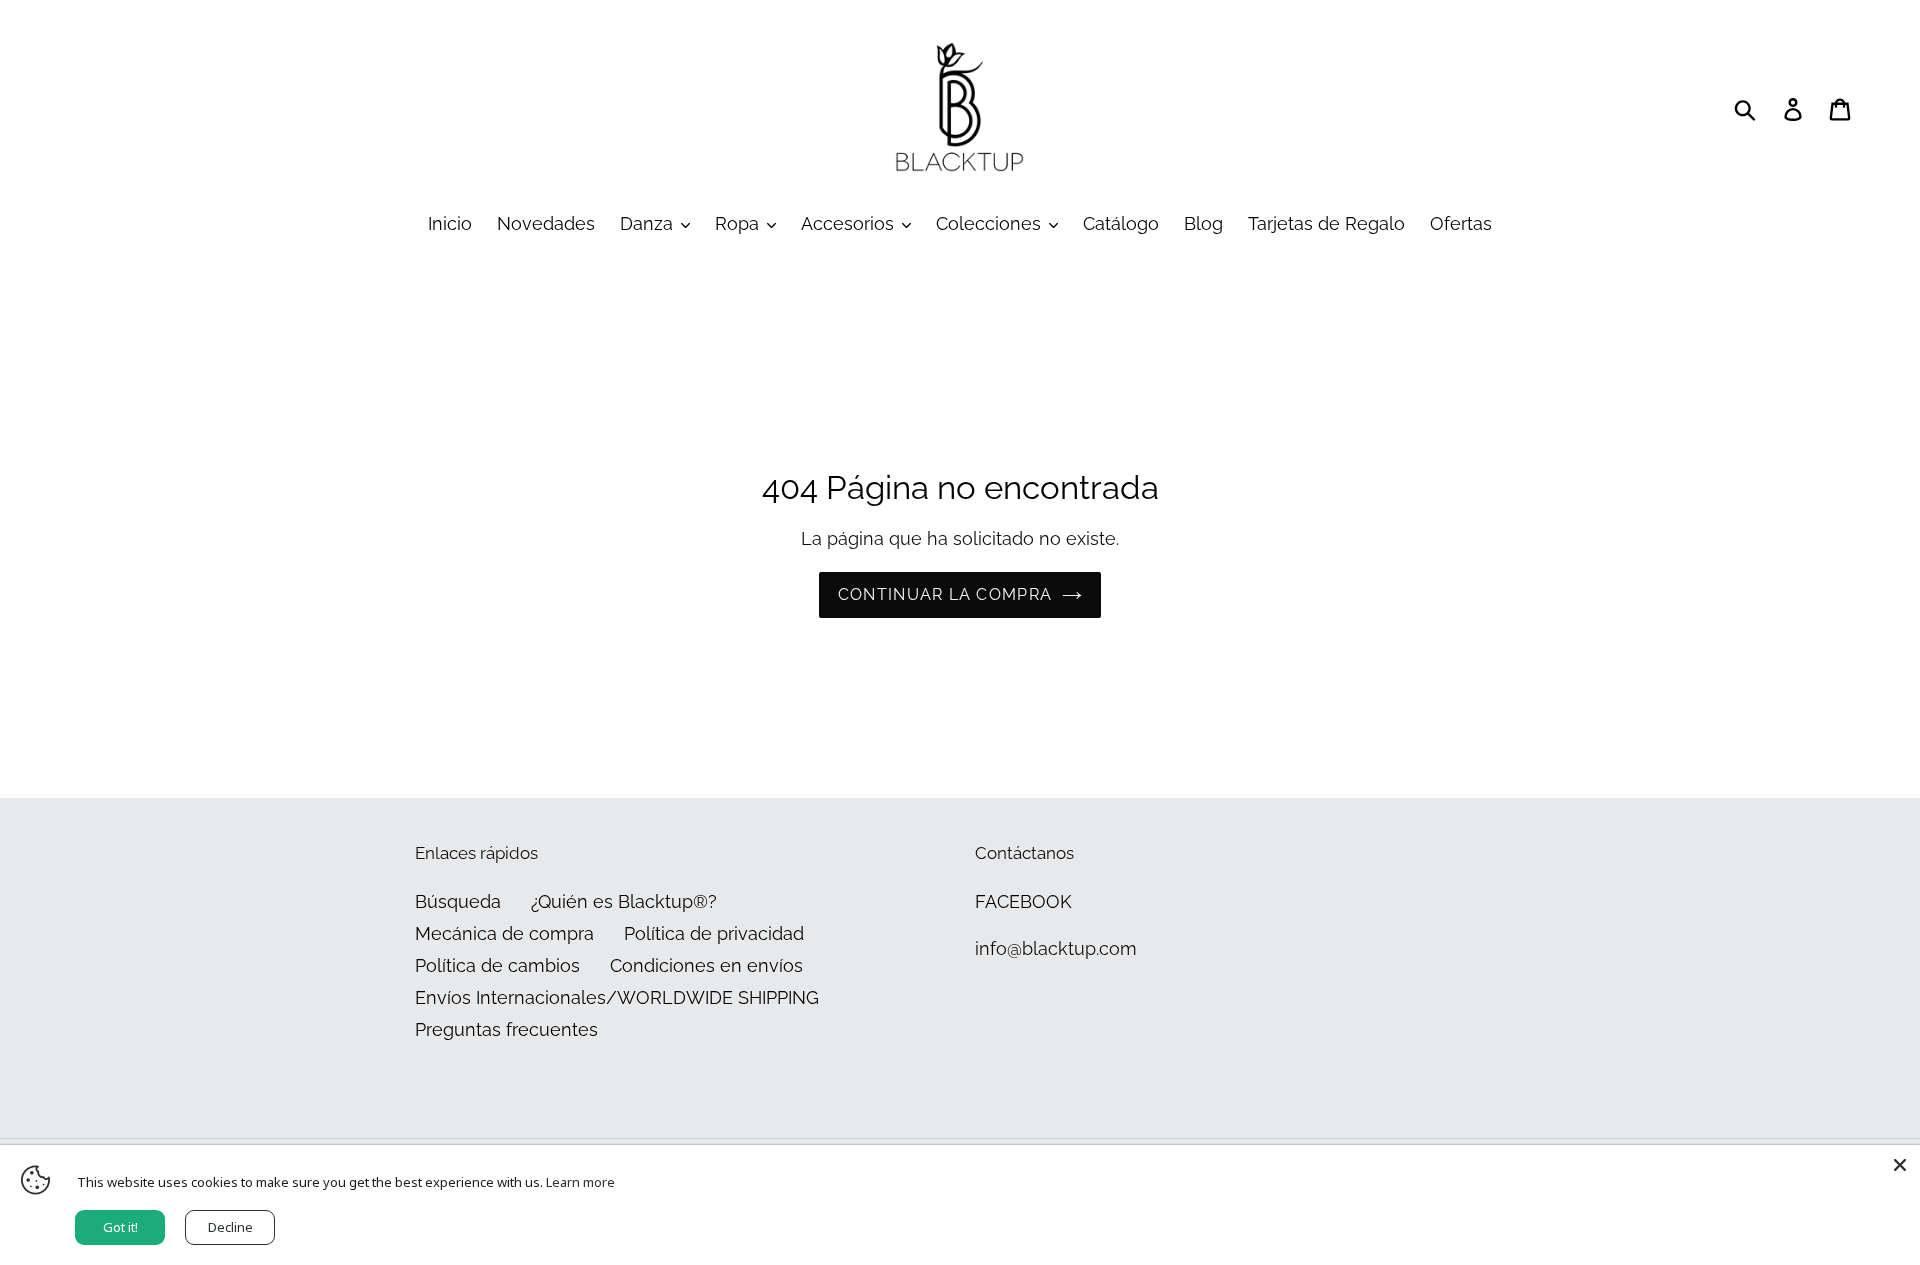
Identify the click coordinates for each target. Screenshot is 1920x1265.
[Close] (1900, 1165)
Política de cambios (497, 965)
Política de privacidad (714, 933)
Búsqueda (458, 901)
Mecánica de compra (504, 933)
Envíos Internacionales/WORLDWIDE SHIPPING (617, 997)
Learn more (580, 1182)
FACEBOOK (1023, 901)
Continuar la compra (945, 594)
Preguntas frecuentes (506, 1029)
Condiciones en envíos (706, 965)
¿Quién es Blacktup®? (624, 901)
